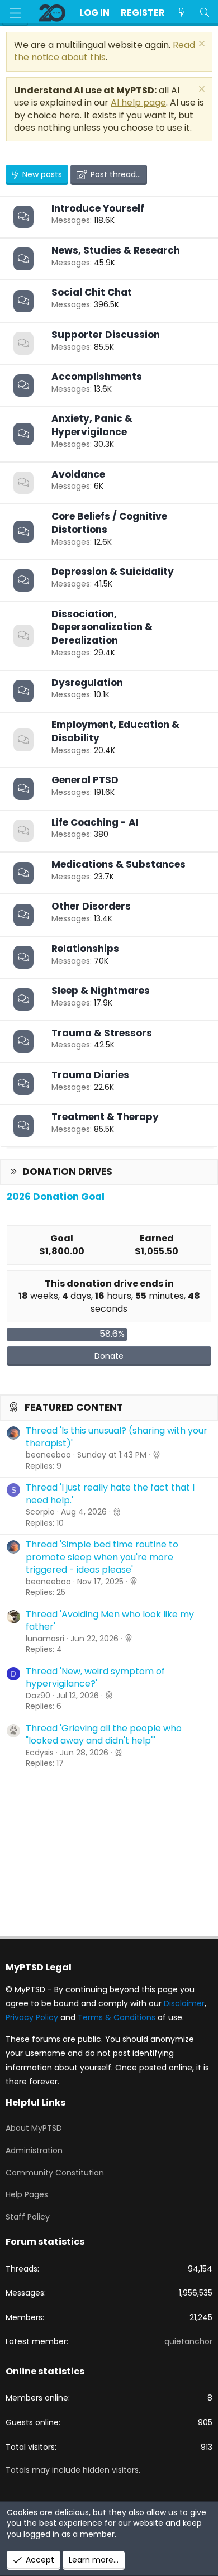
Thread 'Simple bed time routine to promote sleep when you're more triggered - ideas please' (102, 1557)
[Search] (204, 13)
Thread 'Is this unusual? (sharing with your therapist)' (117, 1437)
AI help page (138, 103)
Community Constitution (55, 2173)
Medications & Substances (119, 864)
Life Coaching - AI (95, 822)
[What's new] (182, 13)
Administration (34, 2150)
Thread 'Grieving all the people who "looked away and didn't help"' (104, 1734)
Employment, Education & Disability (115, 731)
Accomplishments (97, 377)
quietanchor (188, 2341)
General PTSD (85, 780)
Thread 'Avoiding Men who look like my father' (110, 1620)
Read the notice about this (105, 51)
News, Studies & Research (116, 250)
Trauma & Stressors (102, 1033)
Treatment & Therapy (105, 1117)
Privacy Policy (32, 2017)
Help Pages (27, 2194)
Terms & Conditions (117, 2017)
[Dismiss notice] (200, 45)
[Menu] (15, 13)
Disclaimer (184, 2003)
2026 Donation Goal (56, 1197)
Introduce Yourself (98, 208)
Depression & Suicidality (113, 572)
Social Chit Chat (92, 292)
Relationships (85, 949)
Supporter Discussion (106, 335)
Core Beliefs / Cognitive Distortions (109, 523)
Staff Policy (28, 2217)
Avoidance (78, 474)
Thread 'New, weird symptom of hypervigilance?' (95, 1677)
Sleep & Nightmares (101, 991)
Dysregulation (87, 683)
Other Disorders (91, 906)
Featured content (74, 1407)
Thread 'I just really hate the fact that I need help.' (110, 1494)
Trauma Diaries (90, 1075)
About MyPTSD (34, 2128)
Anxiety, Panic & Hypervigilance (92, 425)
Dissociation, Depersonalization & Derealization (102, 627)
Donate (109, 1356)
